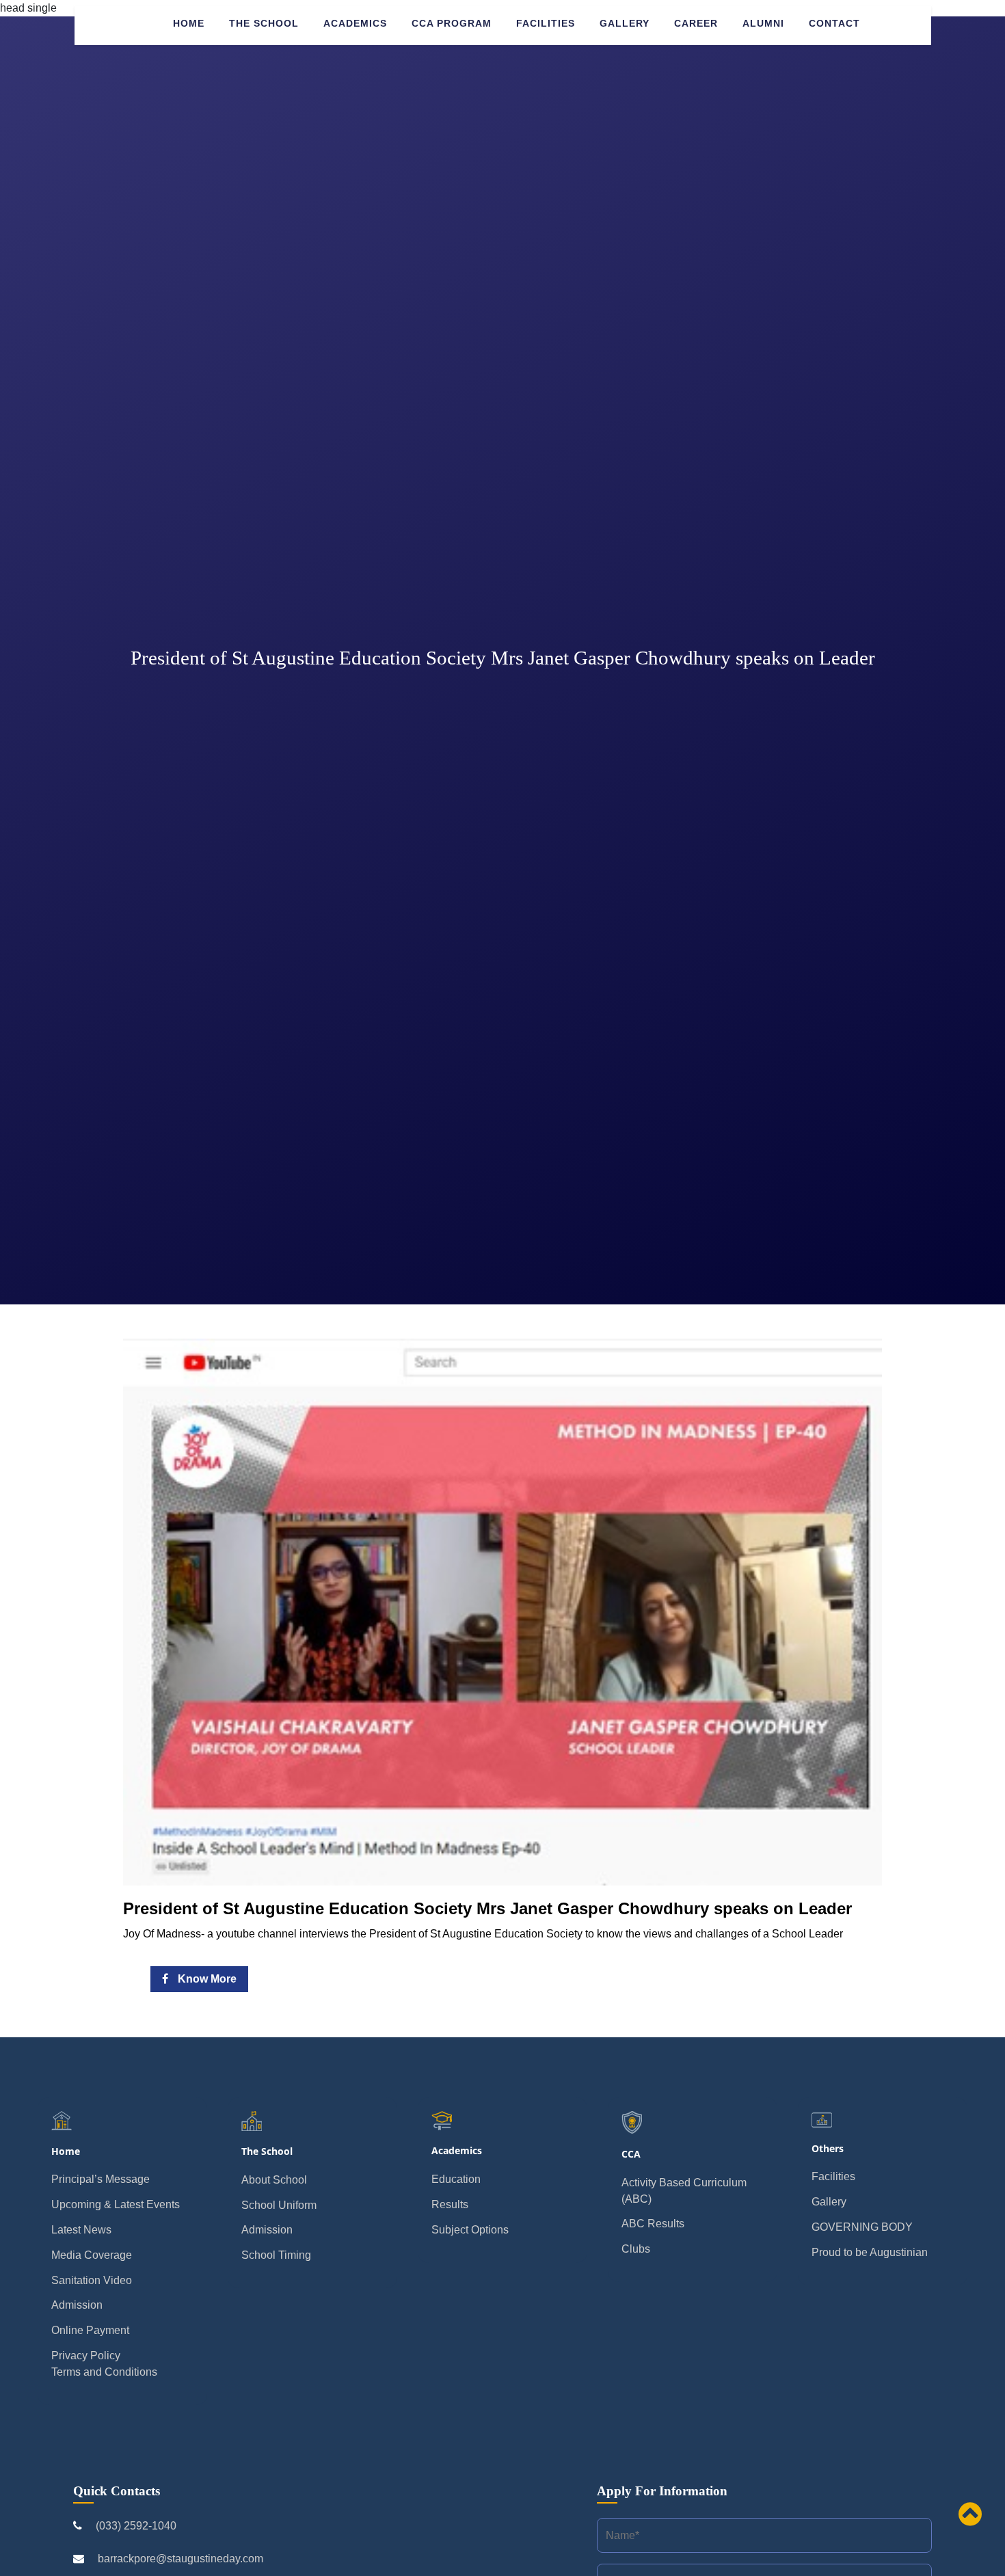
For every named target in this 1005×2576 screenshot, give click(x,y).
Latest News (81, 2230)
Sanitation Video (92, 2280)
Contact (834, 23)
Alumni (763, 23)
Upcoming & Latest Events (116, 2204)
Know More (206, 1979)
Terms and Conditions (104, 2372)
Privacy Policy (86, 2356)
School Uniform (279, 2205)
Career (696, 23)
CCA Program (452, 23)
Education (456, 2179)
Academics (355, 23)
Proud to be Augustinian (870, 2252)
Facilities (546, 23)
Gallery (625, 23)
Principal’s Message (100, 2179)
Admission (77, 2305)
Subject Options (470, 2230)
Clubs (636, 2249)
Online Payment (90, 2330)
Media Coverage (92, 2255)
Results (450, 2204)
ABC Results (653, 2224)
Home (189, 23)
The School (264, 23)
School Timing (276, 2255)
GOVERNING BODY (862, 2227)
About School (274, 2180)
